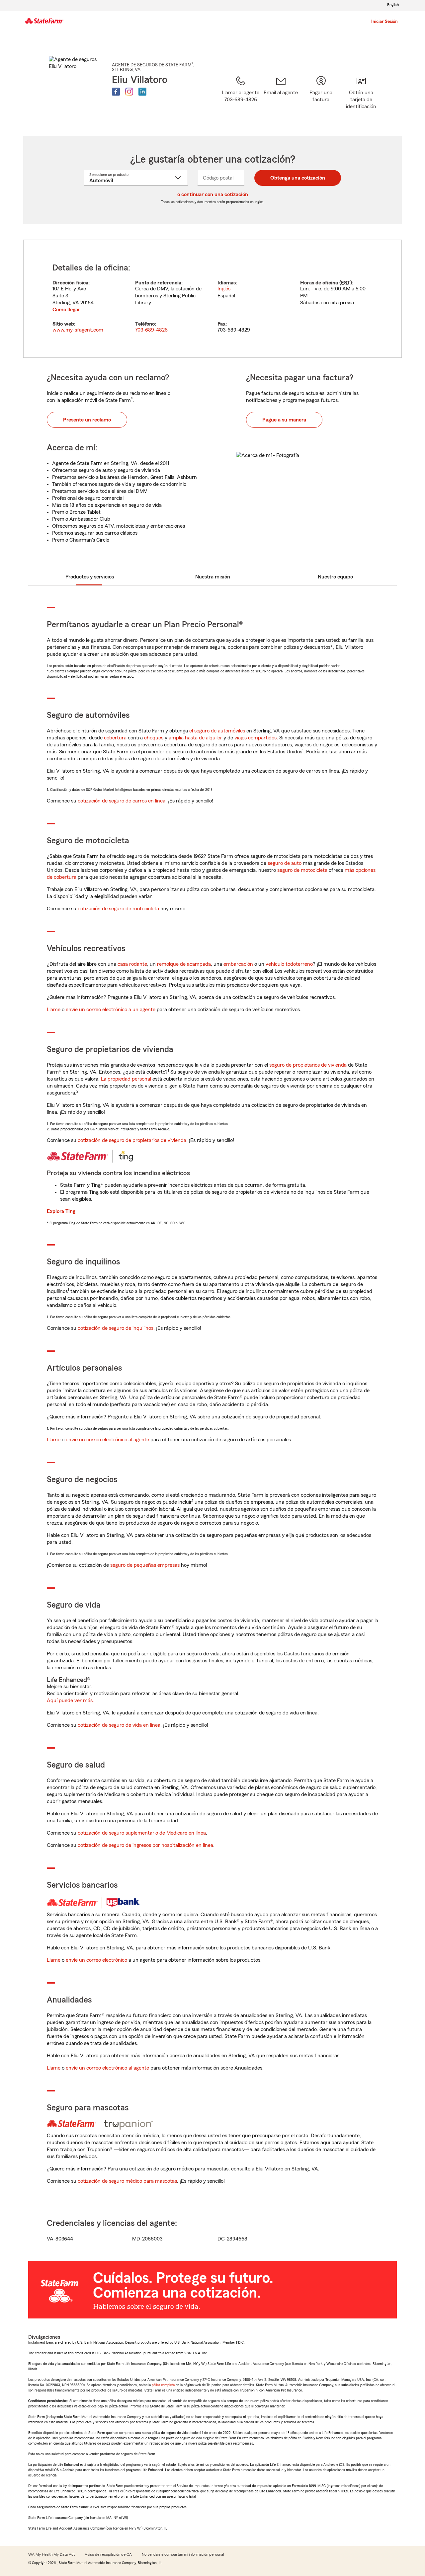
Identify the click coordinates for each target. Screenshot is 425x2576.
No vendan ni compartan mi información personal (183, 2554)
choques (154, 738)
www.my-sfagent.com (78, 330)
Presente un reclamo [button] (87, 420)
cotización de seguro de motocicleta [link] (118, 909)
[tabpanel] (212, 299)
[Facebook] (116, 92)
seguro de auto (285, 863)
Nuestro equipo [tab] (335, 577)
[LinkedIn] (142, 92)
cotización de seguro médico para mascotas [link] (127, 2181)
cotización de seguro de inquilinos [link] (116, 1328)
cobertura (115, 738)
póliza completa (163, 2385)
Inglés (224, 289)
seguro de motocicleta (302, 870)
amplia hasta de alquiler (195, 738)
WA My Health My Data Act (51, 2554)
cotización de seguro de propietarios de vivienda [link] (132, 1140)
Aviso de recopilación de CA (108, 2554)
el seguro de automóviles (217, 731)
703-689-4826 (151, 330)
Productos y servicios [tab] (90, 577)
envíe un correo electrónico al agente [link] (107, 1440)
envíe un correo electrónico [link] (96, 1960)
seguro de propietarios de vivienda (308, 1065)
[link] (281, 97)
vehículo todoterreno (289, 964)
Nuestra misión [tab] (213, 577)
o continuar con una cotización (213, 194)
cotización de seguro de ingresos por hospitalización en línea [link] (145, 1845)
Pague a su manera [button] (284, 420)
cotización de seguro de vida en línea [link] (119, 1725)
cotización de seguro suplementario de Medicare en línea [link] (142, 1833)
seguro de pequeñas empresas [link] (144, 1565)
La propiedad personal (126, 1079)
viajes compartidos (255, 738)
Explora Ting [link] (61, 1211)
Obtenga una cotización (298, 178)
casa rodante (132, 964)
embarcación (238, 964)
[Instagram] (129, 92)
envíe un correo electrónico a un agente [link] (111, 1010)
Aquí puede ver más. (70, 1701)
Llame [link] (54, 1010)
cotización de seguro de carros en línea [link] (122, 801)
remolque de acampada (184, 964)
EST (346, 283)
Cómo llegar (66, 310)
